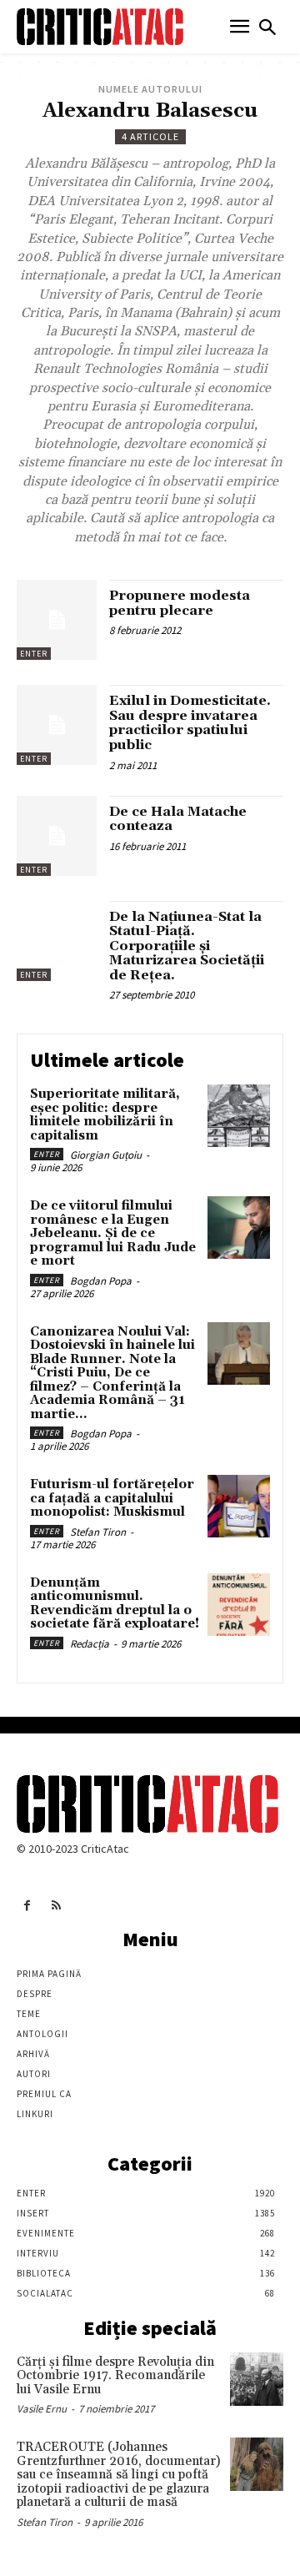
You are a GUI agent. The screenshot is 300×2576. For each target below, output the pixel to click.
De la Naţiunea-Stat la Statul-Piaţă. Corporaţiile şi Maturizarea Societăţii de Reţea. (187, 946)
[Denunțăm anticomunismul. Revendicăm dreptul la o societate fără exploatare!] (239, 1605)
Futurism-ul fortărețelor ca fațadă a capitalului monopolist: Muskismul (112, 1498)
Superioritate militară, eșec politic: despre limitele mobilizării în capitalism (105, 1115)
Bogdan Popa (101, 1281)
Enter (34, 654)
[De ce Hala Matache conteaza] (57, 836)
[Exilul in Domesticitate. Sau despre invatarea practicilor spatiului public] (57, 725)
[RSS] (56, 1906)
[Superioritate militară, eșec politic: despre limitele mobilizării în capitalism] (239, 1116)
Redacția (90, 1644)
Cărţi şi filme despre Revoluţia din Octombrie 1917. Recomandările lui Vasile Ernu (115, 2376)
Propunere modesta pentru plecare (180, 603)
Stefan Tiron (98, 1532)
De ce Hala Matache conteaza (178, 819)
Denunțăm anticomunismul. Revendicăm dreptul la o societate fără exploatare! (115, 1604)
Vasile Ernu (42, 2409)
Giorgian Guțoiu (106, 1155)
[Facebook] (27, 1906)
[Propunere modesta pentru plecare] (57, 620)
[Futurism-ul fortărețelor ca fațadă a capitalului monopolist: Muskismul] (239, 1506)
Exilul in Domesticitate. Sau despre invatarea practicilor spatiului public (190, 723)
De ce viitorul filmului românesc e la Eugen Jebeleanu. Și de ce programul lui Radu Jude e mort (113, 1233)
